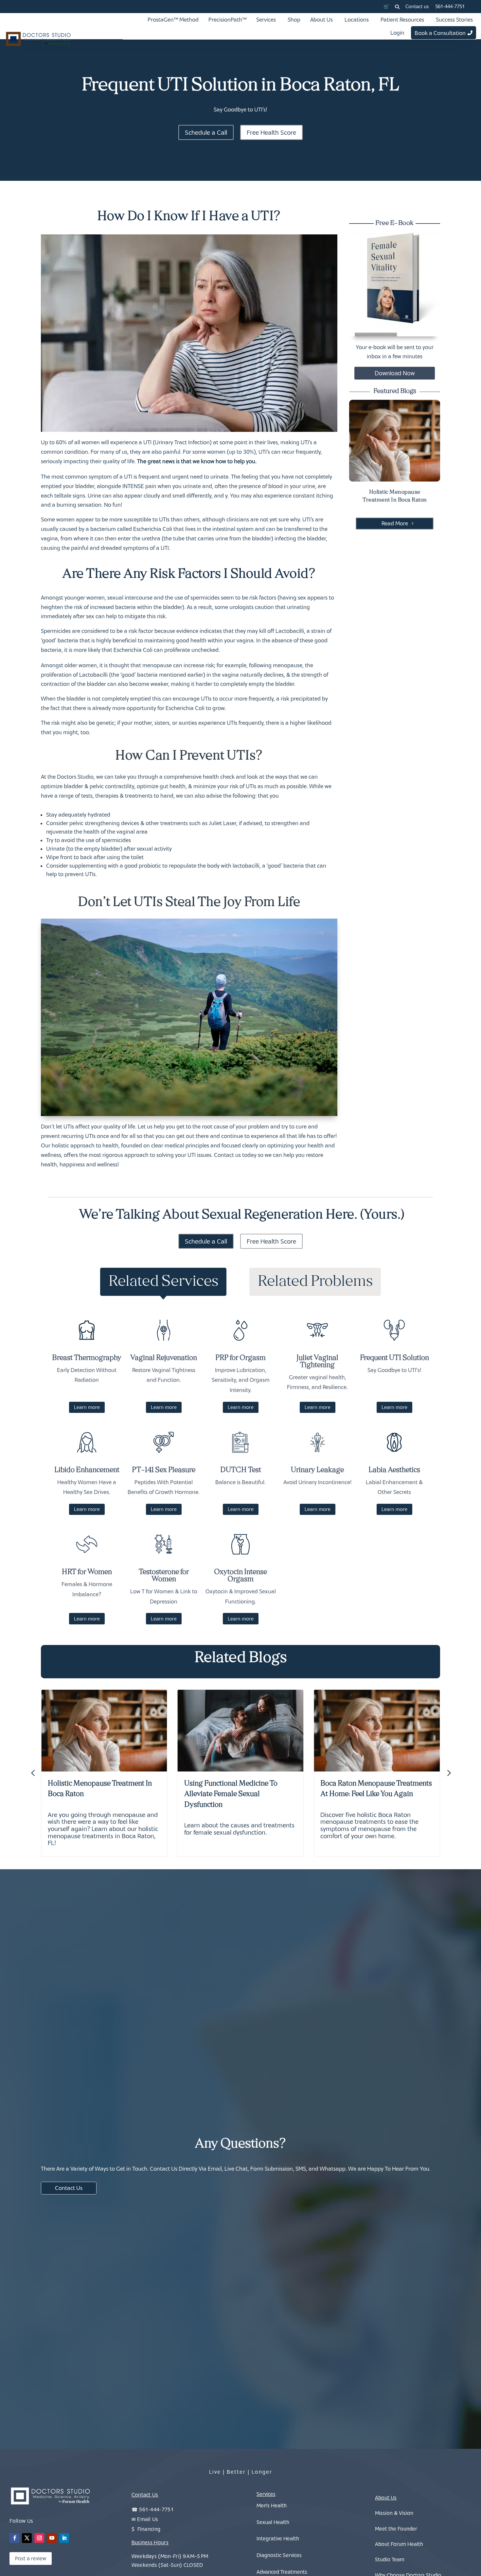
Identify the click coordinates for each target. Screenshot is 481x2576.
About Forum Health (399, 2544)
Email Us (148, 2519)
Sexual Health (273, 2522)
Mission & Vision (394, 2513)
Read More (395, 523)
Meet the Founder (396, 2529)
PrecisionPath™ (227, 20)
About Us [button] (321, 20)
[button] (397, 7)
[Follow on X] (27, 2538)
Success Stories (454, 20)
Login (397, 33)
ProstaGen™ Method (173, 20)
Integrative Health (278, 2538)
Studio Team (390, 2559)
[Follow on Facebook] (14, 2538)
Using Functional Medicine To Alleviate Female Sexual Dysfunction (231, 1795)
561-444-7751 (450, 6)
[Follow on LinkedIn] (64, 2538)
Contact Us (69, 2188)
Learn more (87, 1407)
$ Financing (146, 2529)
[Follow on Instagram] (39, 2538)
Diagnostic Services (279, 2555)
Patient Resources (402, 20)
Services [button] (266, 20)
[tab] (163, 1282)
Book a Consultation (440, 33)
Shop (294, 20)
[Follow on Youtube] (52, 2538)
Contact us (417, 6)
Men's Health (272, 2505)
